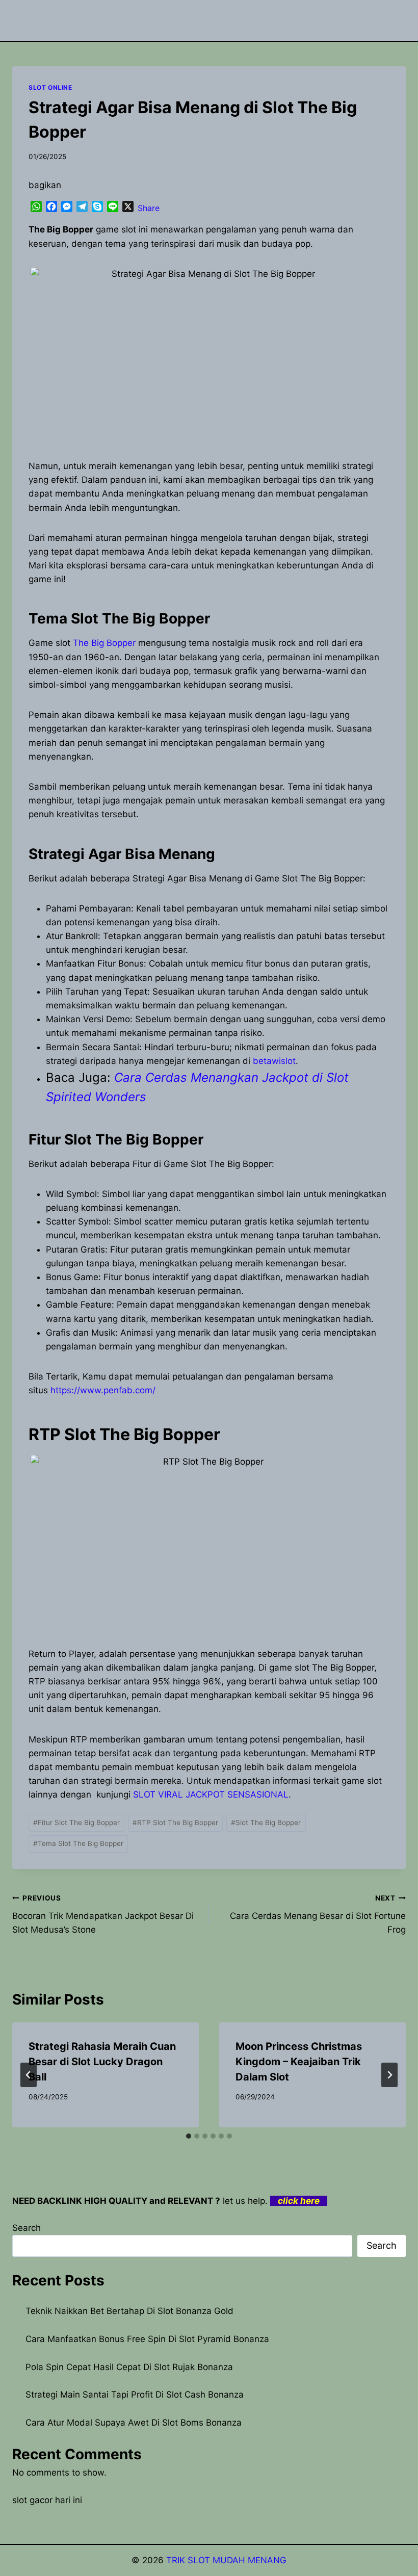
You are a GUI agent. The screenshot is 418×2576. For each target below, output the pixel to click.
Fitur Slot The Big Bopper (76, 1823)
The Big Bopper (104, 643)
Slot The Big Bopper (266, 1823)
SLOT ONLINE (50, 87)
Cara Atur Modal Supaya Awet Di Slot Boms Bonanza (134, 2423)
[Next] (389, 2075)
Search (27, 2228)
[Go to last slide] (29, 2075)
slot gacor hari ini (47, 2500)
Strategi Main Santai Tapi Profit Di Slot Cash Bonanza (135, 2395)
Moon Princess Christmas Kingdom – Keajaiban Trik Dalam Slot (299, 2062)
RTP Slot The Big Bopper (175, 1823)
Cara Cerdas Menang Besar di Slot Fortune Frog (318, 1914)
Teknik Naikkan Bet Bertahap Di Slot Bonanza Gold (129, 2311)
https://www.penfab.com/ (103, 1390)
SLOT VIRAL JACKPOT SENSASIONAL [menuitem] (211, 1794)
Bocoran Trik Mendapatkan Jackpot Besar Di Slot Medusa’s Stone (103, 1914)
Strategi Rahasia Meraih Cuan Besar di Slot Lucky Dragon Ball (102, 2062)
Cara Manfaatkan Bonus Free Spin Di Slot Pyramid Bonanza (147, 2339)
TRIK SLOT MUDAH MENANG (226, 2560)
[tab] (189, 2136)
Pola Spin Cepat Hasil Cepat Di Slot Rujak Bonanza (129, 2367)
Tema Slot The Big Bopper (78, 1843)
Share (149, 208)
